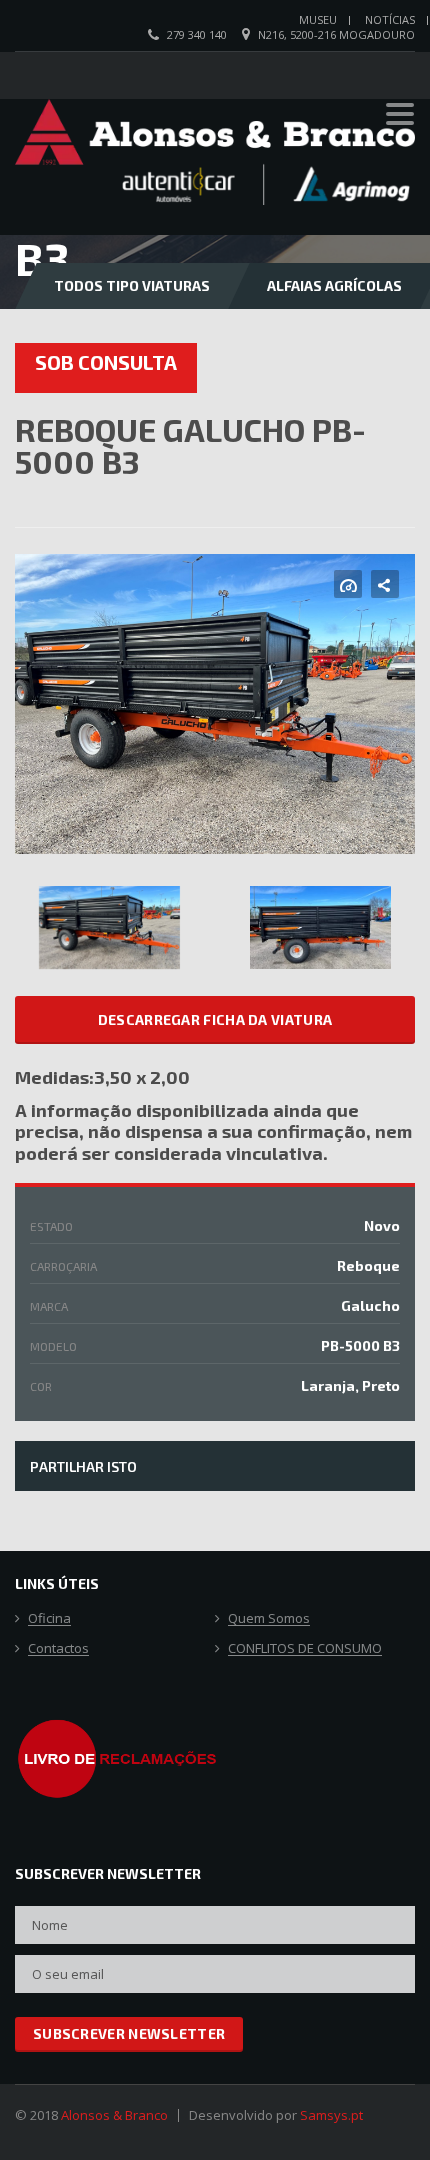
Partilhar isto (83, 1466)
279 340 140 (197, 34)
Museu (318, 19)
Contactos (58, 1649)
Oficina (49, 1619)
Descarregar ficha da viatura (215, 1019)
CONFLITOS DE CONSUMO (305, 1649)
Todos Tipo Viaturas (132, 285)
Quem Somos (269, 1619)
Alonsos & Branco (114, 2115)
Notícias (390, 19)
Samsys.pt (331, 2115)
